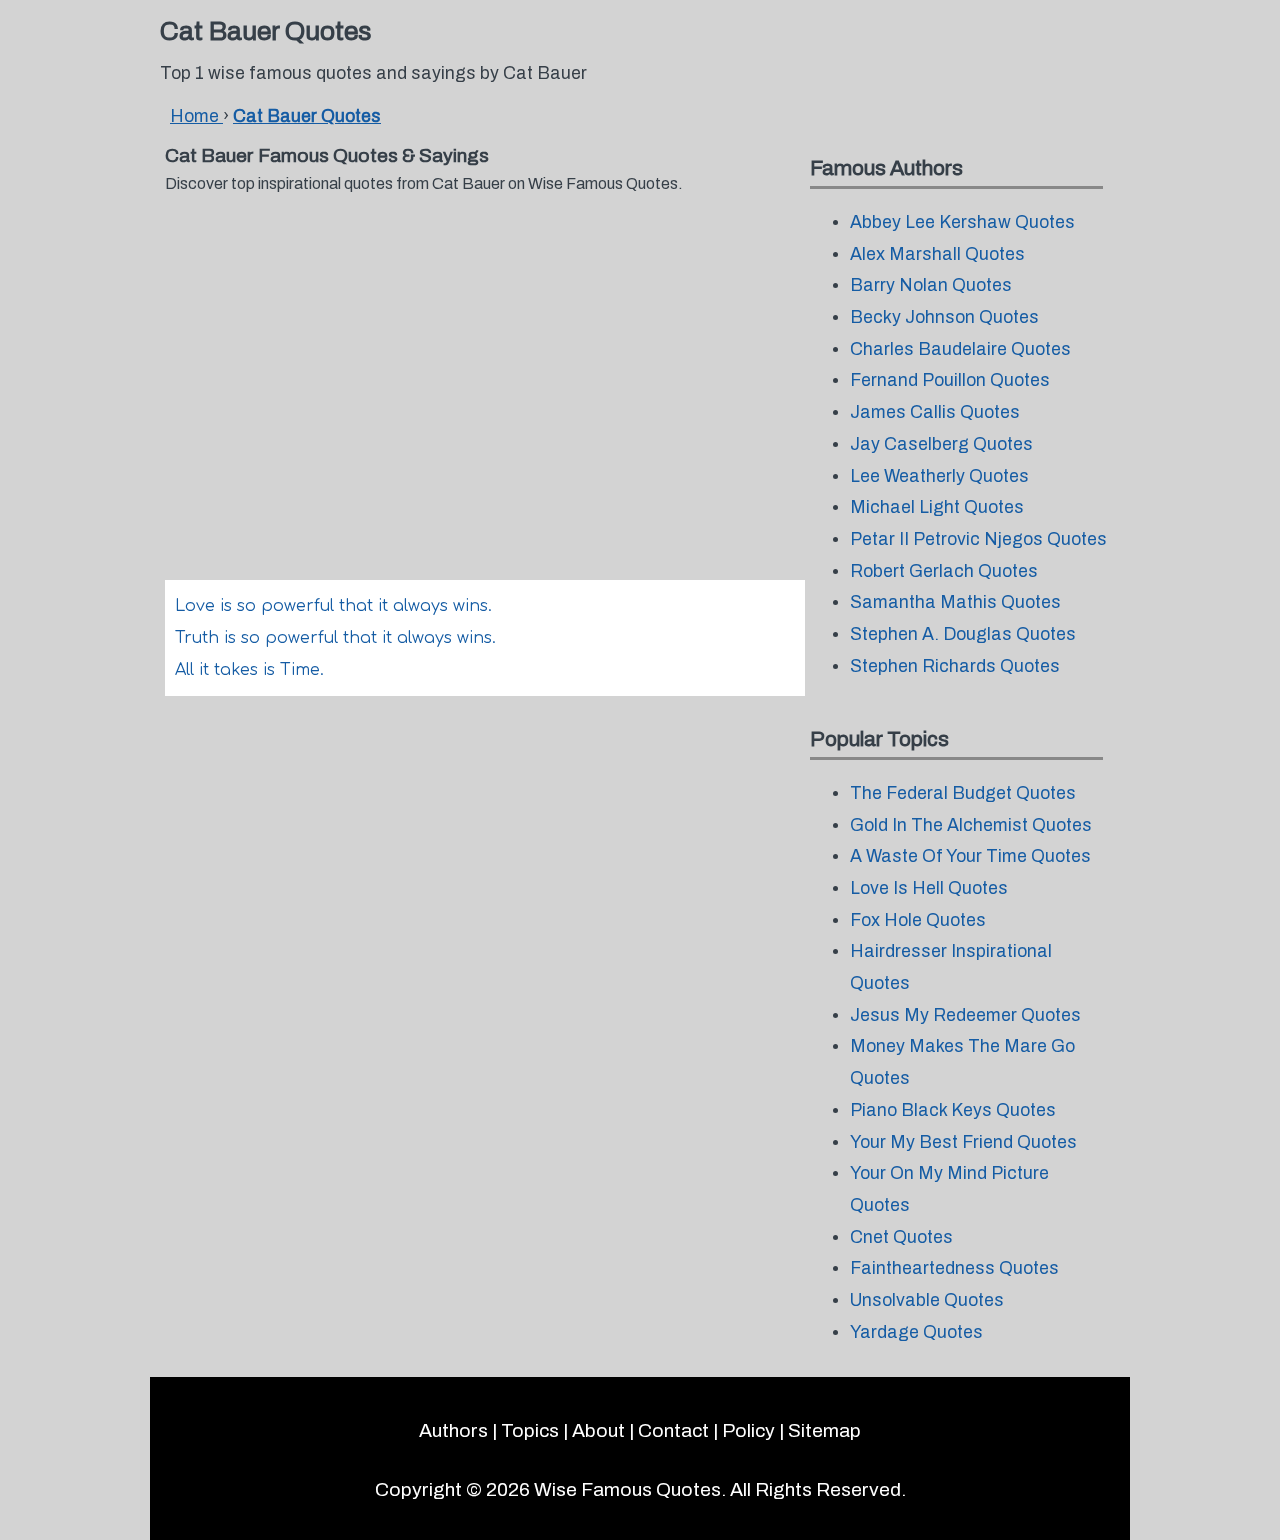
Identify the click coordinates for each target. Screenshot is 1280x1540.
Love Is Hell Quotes (929, 888)
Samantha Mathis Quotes (955, 602)
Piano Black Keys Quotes (953, 1110)
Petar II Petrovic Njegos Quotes (978, 539)
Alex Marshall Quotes (937, 254)
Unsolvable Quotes (927, 1300)
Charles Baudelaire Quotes (960, 349)
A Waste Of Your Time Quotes (970, 856)
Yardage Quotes (916, 1332)
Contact (673, 1430)
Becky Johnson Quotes (944, 317)
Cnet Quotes (901, 1237)
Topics (530, 1430)
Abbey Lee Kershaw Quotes (962, 222)
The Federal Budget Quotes (963, 793)
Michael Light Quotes (937, 507)
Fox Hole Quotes (918, 920)
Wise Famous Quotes (627, 1489)
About (598, 1430)
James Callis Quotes (935, 412)
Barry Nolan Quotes (931, 285)
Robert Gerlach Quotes (944, 571)
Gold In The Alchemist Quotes (971, 825)
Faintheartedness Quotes (954, 1268)
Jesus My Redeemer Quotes (965, 1015)
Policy (748, 1430)
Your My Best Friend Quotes (963, 1142)
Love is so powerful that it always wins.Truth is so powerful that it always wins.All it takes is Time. (335, 638)
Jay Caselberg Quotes (941, 444)
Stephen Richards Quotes (955, 666)
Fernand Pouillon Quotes (950, 380)
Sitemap (824, 1430)
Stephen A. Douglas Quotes (963, 634)
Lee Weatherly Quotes (939, 476)
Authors (453, 1430)
